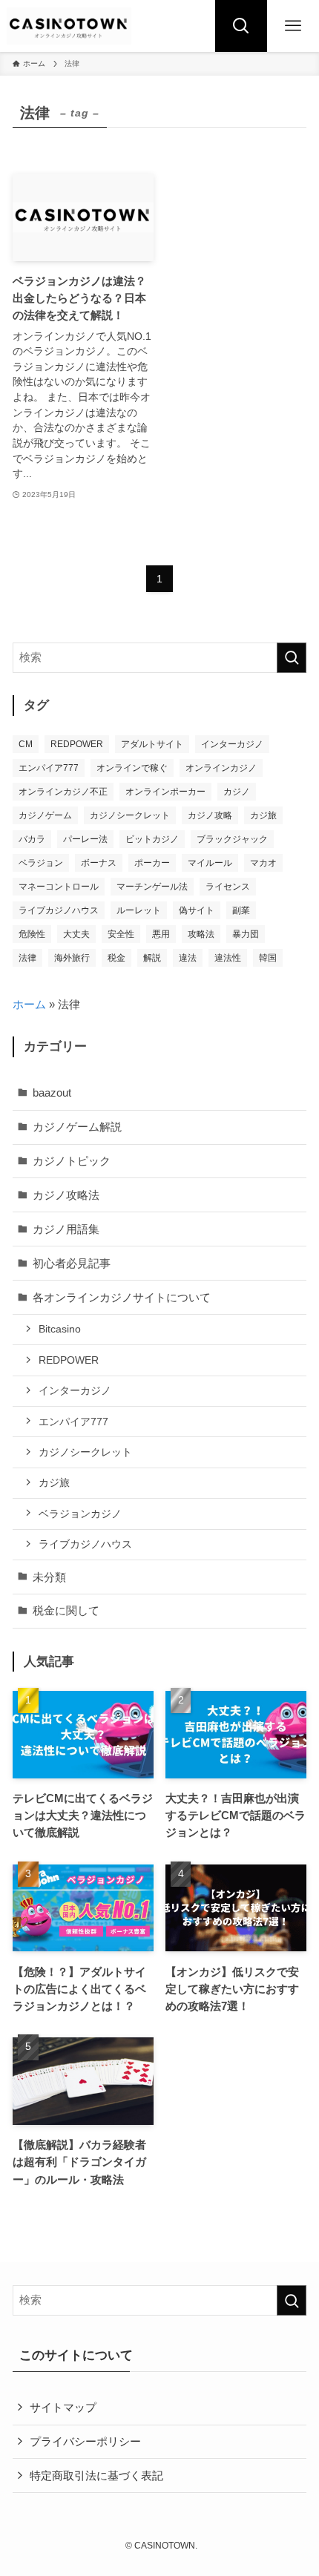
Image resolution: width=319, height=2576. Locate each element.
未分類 (49, 1577)
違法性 (228, 958)
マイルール (210, 863)
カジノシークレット (130, 815)
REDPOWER (77, 744)
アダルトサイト (152, 744)
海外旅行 (72, 958)
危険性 (32, 934)
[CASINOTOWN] (69, 26)
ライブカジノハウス (59, 910)
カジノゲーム (45, 815)
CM (26, 744)
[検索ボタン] (241, 26)
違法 (188, 958)
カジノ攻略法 (66, 1195)
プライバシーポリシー (85, 2441)
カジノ (237, 792)
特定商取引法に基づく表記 (96, 2475)
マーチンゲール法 (152, 887)
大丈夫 (76, 934)
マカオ (263, 863)
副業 (241, 910)
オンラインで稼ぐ (132, 768)
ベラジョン (41, 863)
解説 (152, 958)
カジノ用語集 (66, 1229)
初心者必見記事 (72, 1263)
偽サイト (197, 910)
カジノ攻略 (210, 815)
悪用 (161, 934)
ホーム (29, 1004)
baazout (52, 1092)
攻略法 (201, 934)
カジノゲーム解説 (77, 1127)
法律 (27, 958)
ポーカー (152, 863)
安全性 (121, 934)
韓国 (268, 958)
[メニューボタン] (293, 26)
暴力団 (246, 934)
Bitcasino (60, 1329)
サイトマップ (63, 2407)
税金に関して (66, 1610)
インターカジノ (232, 744)
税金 (116, 958)
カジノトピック (72, 1161)
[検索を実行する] (292, 658)
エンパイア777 (49, 768)
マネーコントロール (59, 887)
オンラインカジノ (221, 768)
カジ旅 (263, 815)
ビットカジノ (152, 839)
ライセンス (228, 887)
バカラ (32, 839)
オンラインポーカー (165, 792)
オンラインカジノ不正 (63, 792)
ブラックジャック (232, 839)
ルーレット (139, 910)
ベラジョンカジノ (80, 1514)
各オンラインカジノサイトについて (122, 1297)
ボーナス (99, 863)
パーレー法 (85, 839)
